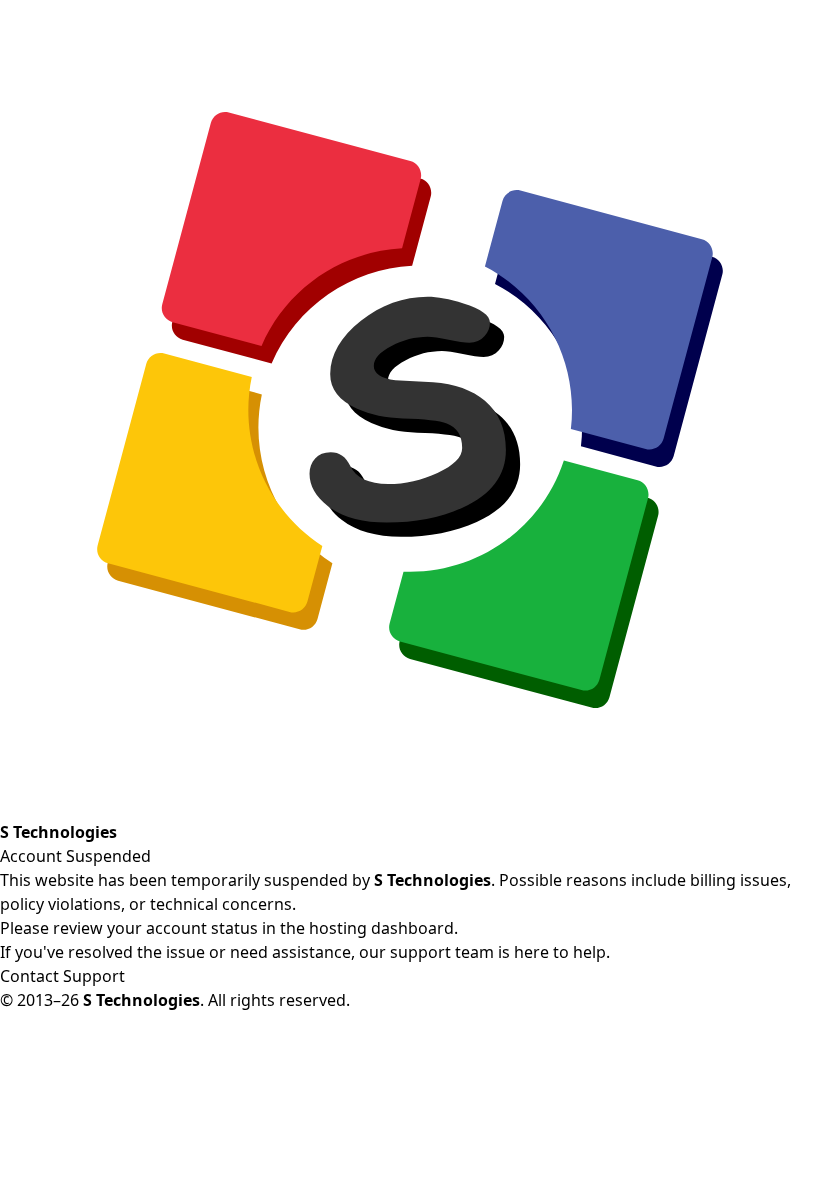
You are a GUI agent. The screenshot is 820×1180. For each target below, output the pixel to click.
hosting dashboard (381, 928)
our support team (426, 952)
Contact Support (62, 976)
